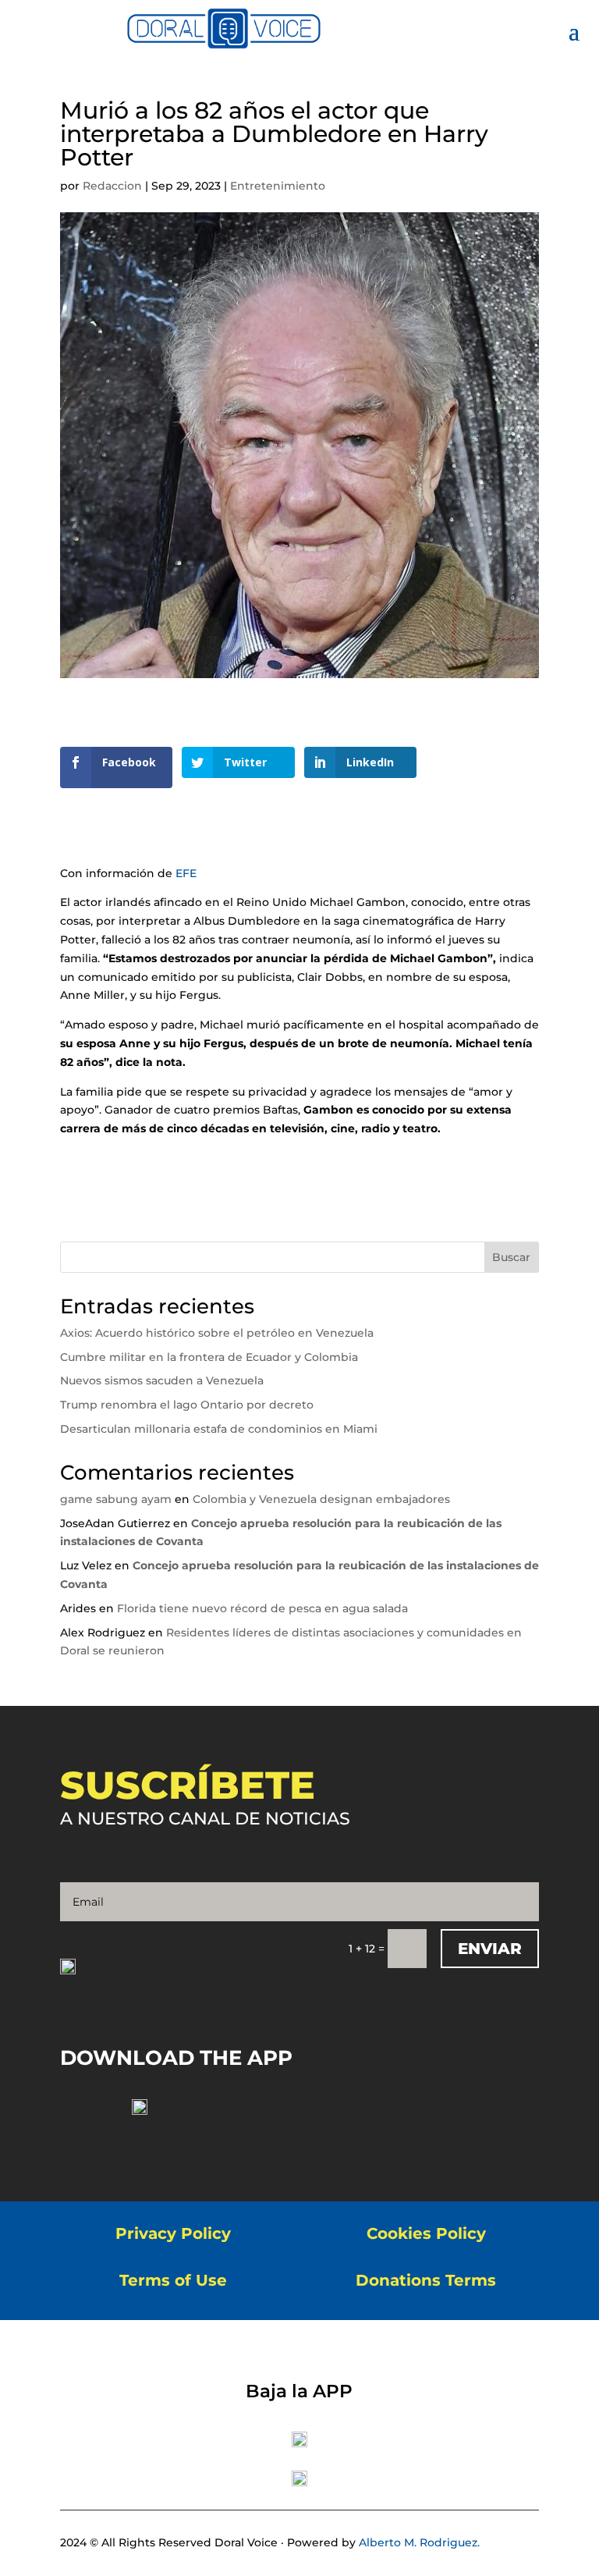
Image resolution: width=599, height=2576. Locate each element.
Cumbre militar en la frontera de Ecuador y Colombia (209, 1357)
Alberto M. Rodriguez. (419, 2542)
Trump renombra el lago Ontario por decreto (187, 1405)
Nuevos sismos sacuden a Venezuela (162, 1380)
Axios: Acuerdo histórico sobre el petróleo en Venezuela (217, 1333)
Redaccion (112, 186)
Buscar (511, 1257)
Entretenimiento (278, 186)
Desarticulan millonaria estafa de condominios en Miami (219, 1429)
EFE (188, 873)
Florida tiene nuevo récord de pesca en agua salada (262, 1608)
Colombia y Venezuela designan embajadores (321, 1499)
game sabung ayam (116, 1499)
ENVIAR (490, 1949)
